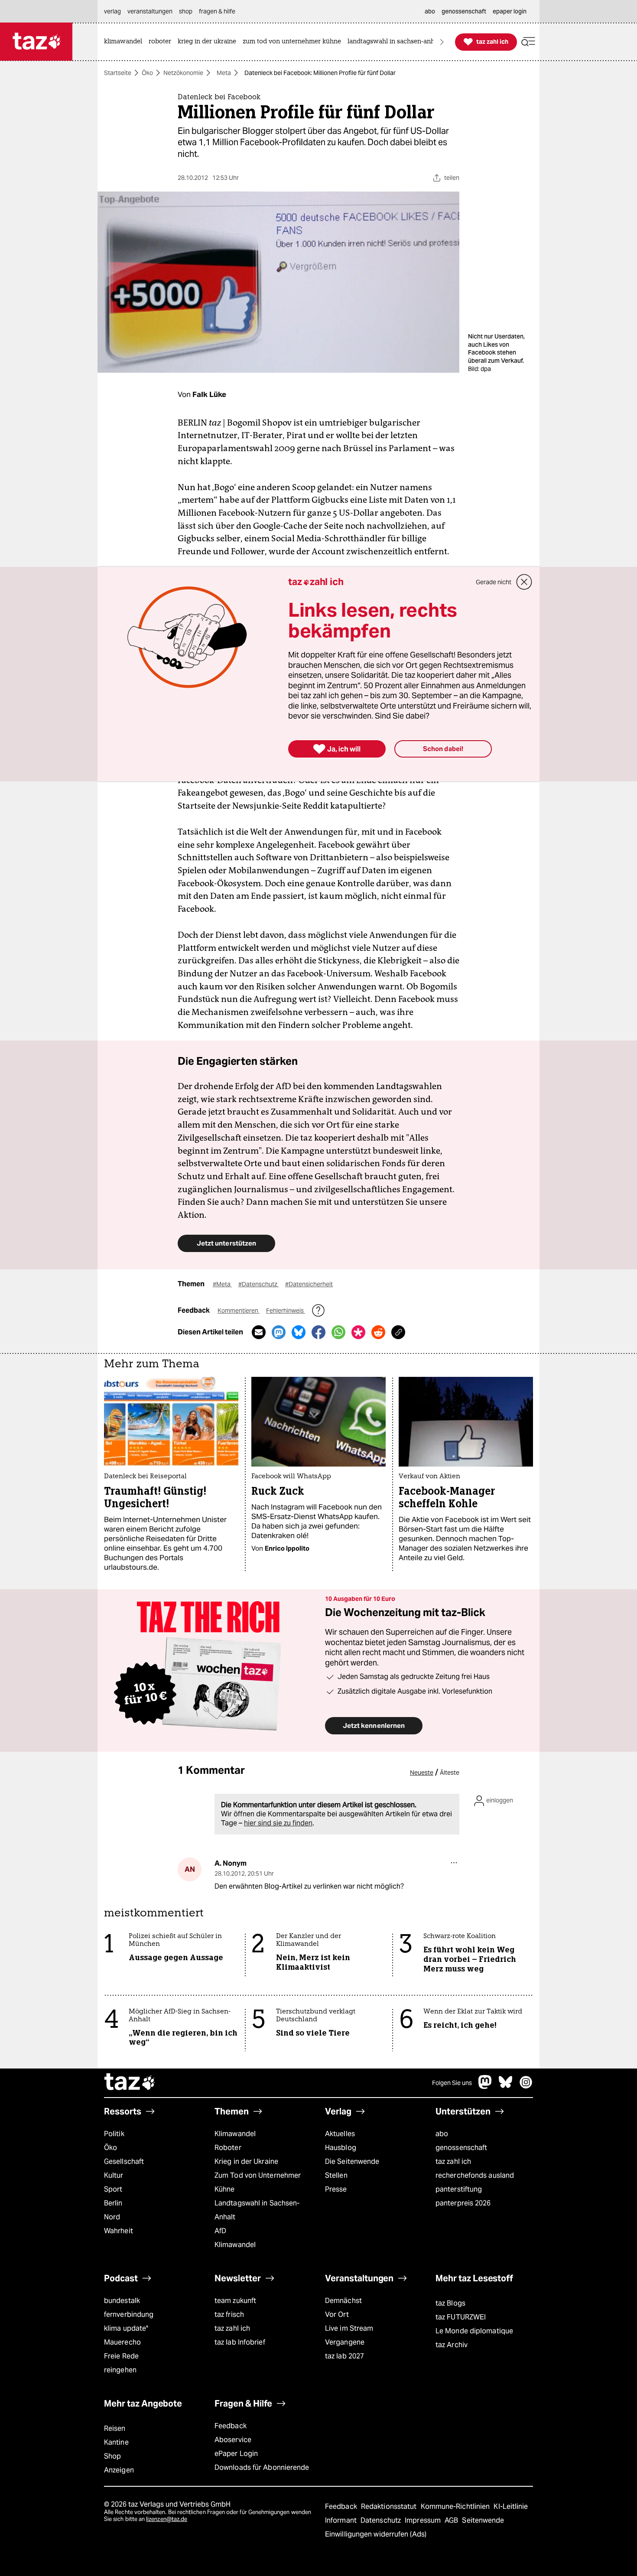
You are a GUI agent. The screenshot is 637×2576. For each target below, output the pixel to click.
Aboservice (233, 2440)
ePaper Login (236, 2454)
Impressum (424, 2520)
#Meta (222, 1284)
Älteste (450, 1773)
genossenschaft (461, 2148)
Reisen (115, 2428)
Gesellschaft (124, 2161)
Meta (224, 73)
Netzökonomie (183, 73)
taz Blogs (450, 2303)
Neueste (422, 1773)
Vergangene (345, 2342)
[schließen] (524, 582)
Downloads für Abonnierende (262, 2467)
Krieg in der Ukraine (246, 2161)
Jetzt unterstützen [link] (226, 1243)
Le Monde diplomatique (474, 2331)
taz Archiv (452, 2345)
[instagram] (526, 2086)
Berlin (113, 2203)
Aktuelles (340, 2134)
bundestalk (122, 2301)
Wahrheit (119, 2231)
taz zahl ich (453, 2161)
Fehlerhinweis (286, 1311)
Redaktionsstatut (390, 2506)
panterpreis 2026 (463, 2203)
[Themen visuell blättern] (442, 42)
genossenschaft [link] (464, 11)
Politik (114, 2134)
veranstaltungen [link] (150, 11)
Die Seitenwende (352, 2161)
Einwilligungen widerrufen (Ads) (376, 2534)
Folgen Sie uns (452, 2083)
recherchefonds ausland (475, 2175)
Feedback (231, 2426)
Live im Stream (349, 2328)
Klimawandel (235, 2134)
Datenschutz (382, 2520)
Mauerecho (122, 2342)
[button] (528, 42)
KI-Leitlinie (511, 2506)
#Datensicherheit (309, 1284)
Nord (112, 2217)
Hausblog (341, 2148)
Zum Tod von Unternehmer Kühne (258, 2182)
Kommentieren (239, 1311)
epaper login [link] (510, 11)
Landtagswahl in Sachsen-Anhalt (257, 2210)
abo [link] (430, 11)
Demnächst (343, 2301)
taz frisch (229, 2314)
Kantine (116, 2442)
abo (442, 2134)
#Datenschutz (258, 1284)
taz (130, 2083)
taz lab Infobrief (240, 2342)
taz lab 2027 (344, 2356)
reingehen (120, 2370)
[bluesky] (506, 2086)
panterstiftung (459, 2189)
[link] (125, 42)
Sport (113, 2189)
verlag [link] (112, 11)
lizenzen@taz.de (167, 2519)
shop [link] (186, 11)
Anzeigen (119, 2470)
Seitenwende (483, 2520)
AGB (452, 2520)
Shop (112, 2456)
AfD (220, 2231)
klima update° (126, 2328)
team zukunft (235, 2301)
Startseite (118, 73)
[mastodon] (485, 2086)
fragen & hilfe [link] (217, 11)
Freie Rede (121, 2356)
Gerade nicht (494, 582)
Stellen (336, 2175)
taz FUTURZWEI (461, 2317)
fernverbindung (129, 2314)
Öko (147, 73)
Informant (342, 2520)
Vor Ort (337, 2314)
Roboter (228, 2148)
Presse (336, 2189)
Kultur (114, 2175)
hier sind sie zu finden (278, 1823)
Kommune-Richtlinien (456, 2506)
